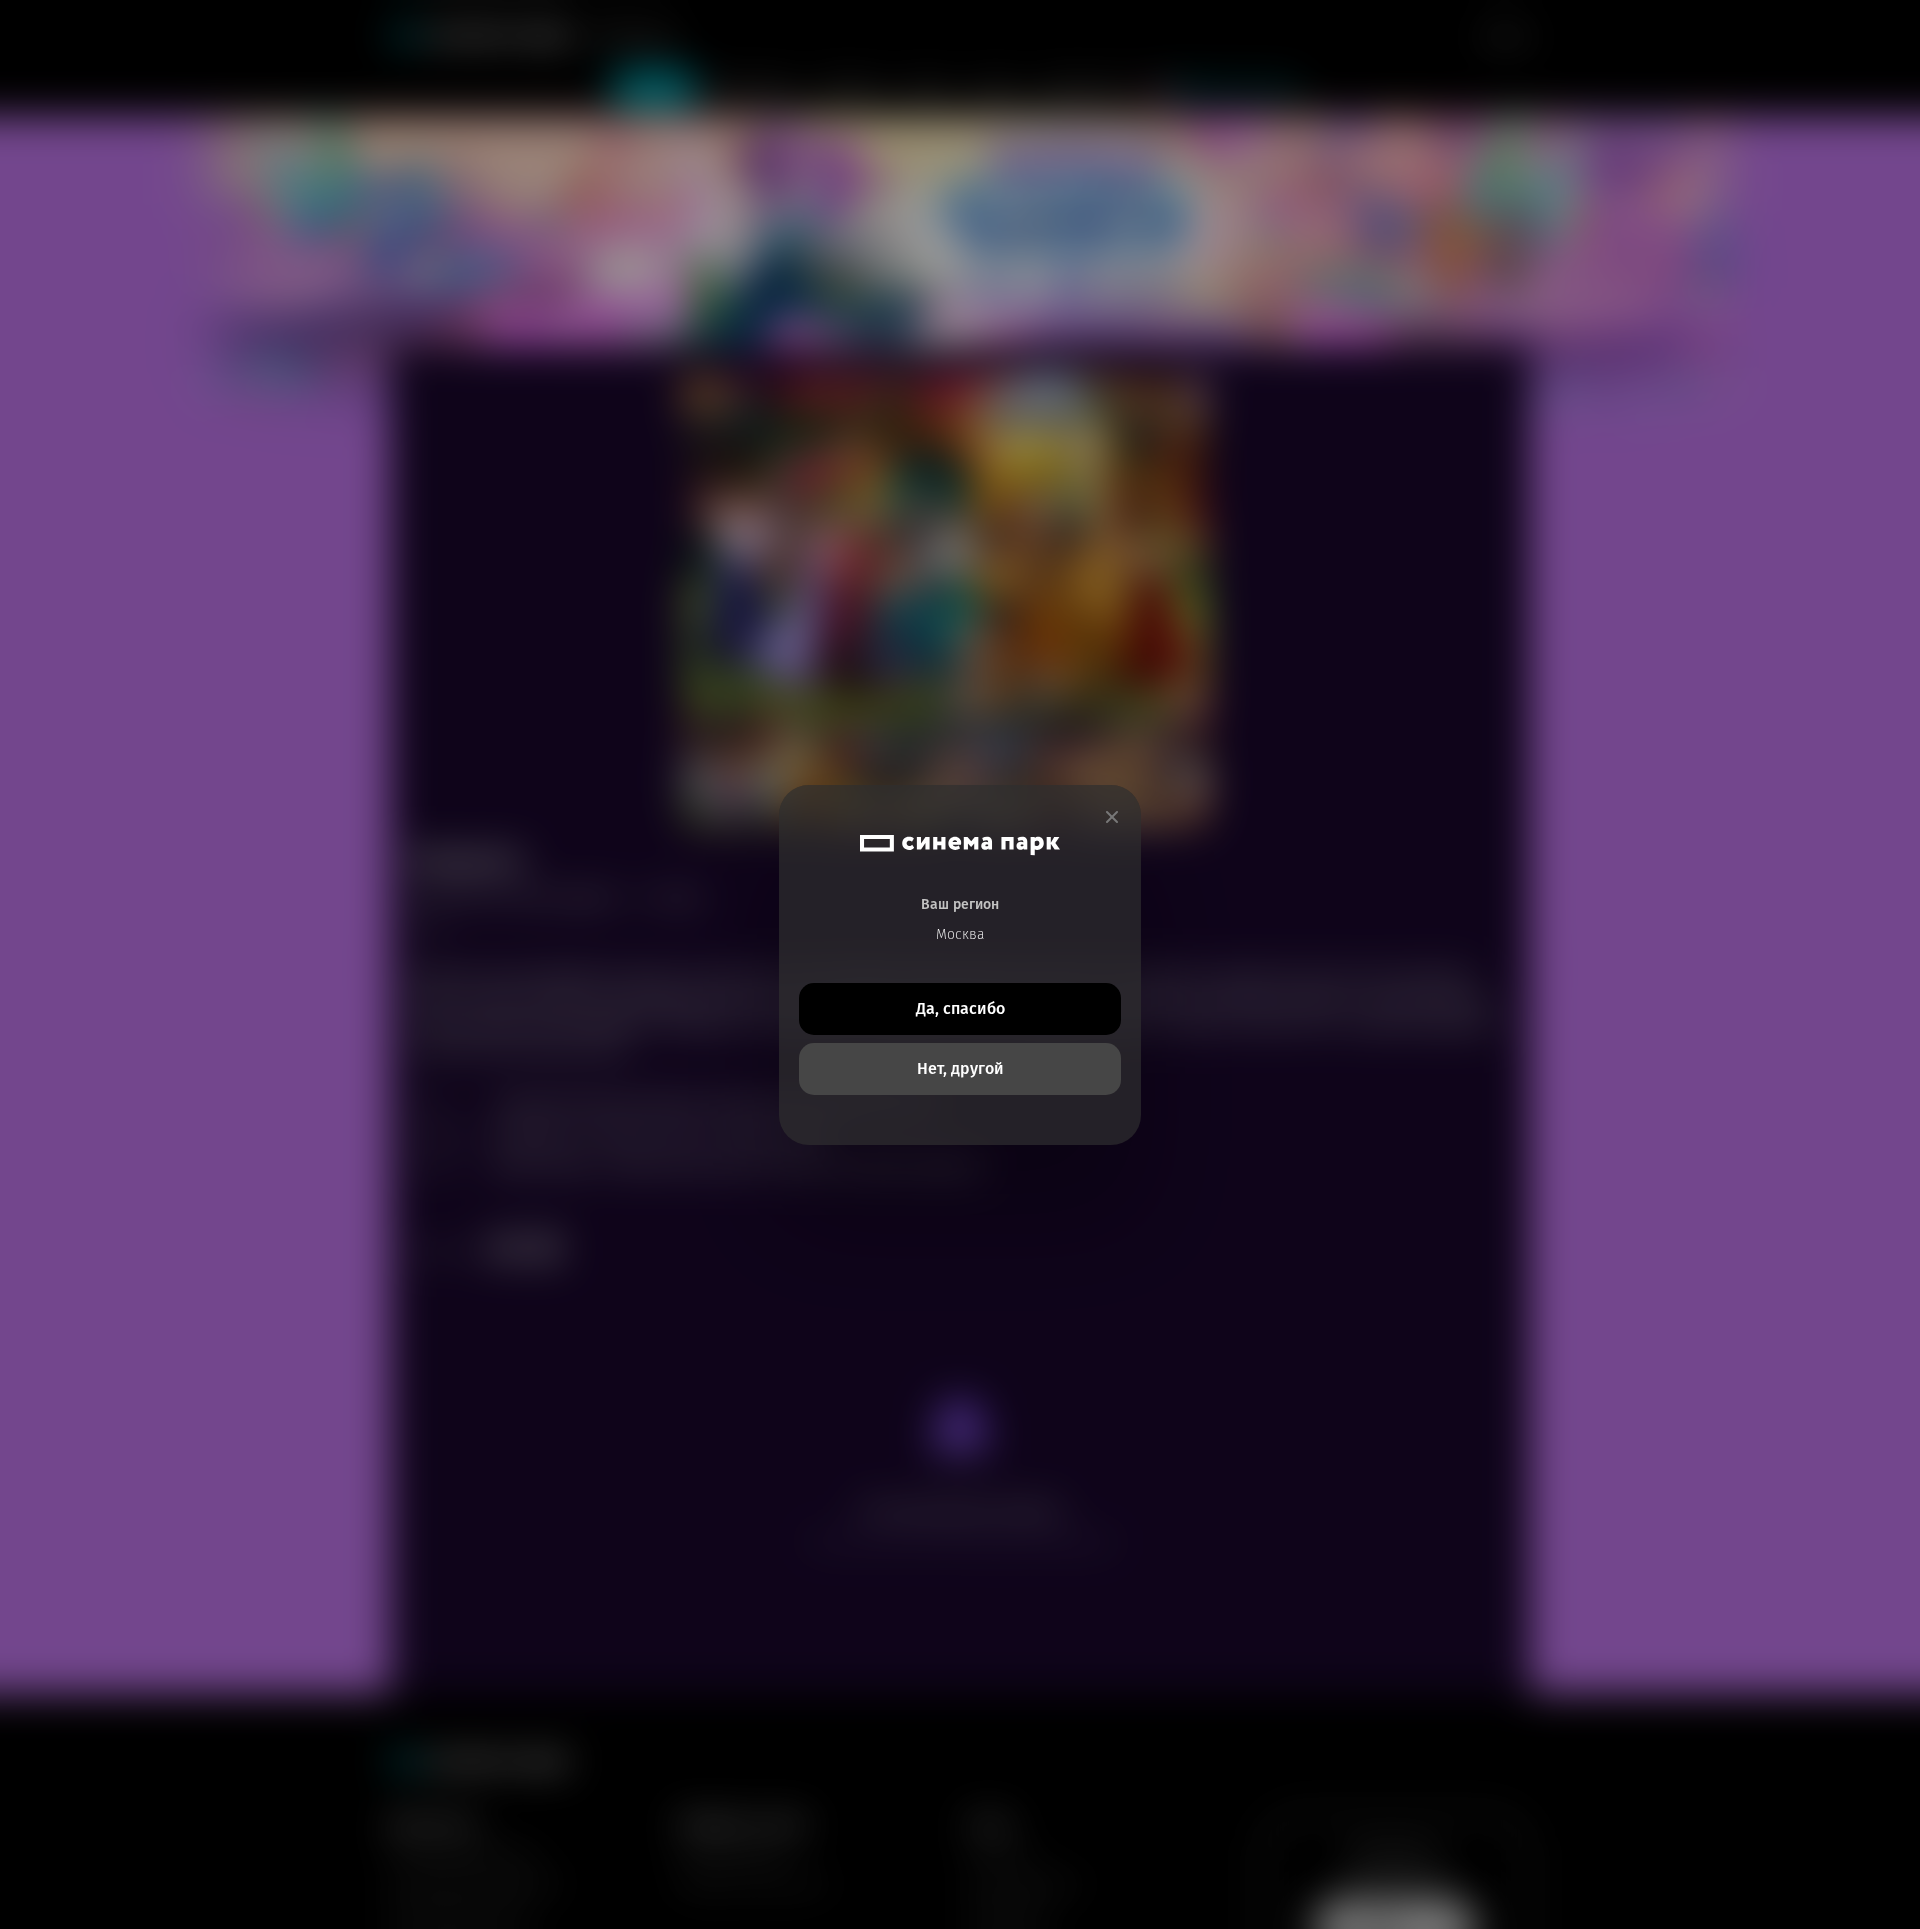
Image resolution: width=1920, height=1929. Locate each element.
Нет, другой (960, 1068)
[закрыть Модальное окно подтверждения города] (1112, 817)
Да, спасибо (960, 1008)
